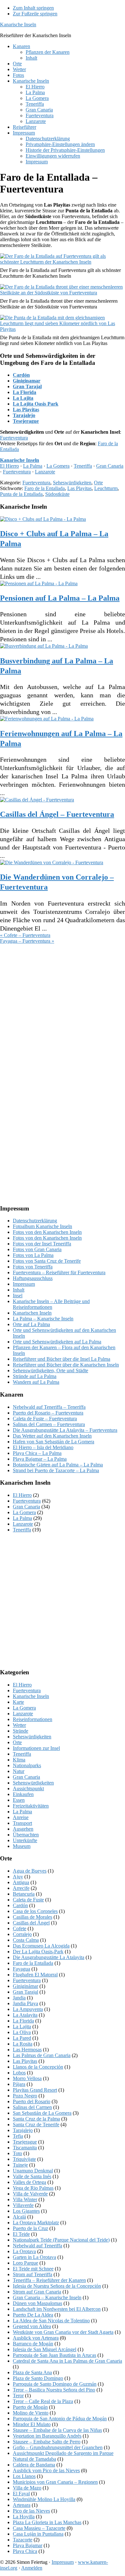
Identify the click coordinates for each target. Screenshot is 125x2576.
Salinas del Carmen (32, 2107)
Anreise (21, 1817)
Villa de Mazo (27, 2488)
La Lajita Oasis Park (36, 404)
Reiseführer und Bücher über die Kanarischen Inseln (66, 1365)
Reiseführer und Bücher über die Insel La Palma (62, 1359)
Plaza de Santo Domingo (38, 2378)
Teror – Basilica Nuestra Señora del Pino (54, 2390)
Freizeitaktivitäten (31, 1806)
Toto (17, 2153)
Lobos (19, 2073)
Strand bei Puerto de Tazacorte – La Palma (56, 1470)
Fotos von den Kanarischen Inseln (47, 1232)
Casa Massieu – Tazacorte (39, 2528)
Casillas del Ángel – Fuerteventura (57, 814)
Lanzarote (45, 472)
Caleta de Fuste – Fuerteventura (45, 1419)
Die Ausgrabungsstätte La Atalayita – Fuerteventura (65, 1430)
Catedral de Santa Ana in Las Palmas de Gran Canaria (67, 2361)
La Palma (33, 466)
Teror (18, 2396)
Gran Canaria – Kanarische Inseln (47, 2297)
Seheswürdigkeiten (72, 483)
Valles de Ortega (29, 2182)
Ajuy (18, 1877)
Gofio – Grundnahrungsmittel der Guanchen (58, 2447)
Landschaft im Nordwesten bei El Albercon (57, 2309)
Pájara (19, 2084)
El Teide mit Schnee (33, 2269)
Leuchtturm (106, 488)
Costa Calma (26, 1940)
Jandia (19, 1998)
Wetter (19, 1725)
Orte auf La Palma (31, 1324)
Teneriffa (83, 466)
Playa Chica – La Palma (37, 1453)
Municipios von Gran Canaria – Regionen (55, 2482)
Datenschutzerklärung (35, 1221)
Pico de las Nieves (31, 2511)
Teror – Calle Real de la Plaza (43, 2401)
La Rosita (23, 2044)
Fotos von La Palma (33, 1255)
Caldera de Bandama (34, 2465)
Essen (19, 1800)
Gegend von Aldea (32, 2326)
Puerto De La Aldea (33, 2315)
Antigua (21, 1882)
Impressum (24, 1284)
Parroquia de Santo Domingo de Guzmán (55, 2384)
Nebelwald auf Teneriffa (37, 2246)
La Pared (22, 2038)
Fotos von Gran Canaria (37, 1249)
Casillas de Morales (33, 1917)
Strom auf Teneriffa (33, 2274)
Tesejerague (26, 421)
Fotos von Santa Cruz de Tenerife (47, 1261)
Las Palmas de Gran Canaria (42, 2055)
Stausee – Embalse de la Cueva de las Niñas (57, 2430)
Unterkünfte (25, 1840)
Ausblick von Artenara (36, 2338)
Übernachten (26, 1835)
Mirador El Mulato (32, 2424)
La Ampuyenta (28, 2009)
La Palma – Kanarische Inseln (43, 1319)
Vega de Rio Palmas (33, 2188)
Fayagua (21, 1969)
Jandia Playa (25, 2003)
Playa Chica (25, 2551)
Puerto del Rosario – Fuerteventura (48, 1413)
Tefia (18, 2136)
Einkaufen (23, 1794)
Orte (98, 483)
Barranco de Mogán (33, 2344)
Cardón (21, 375)
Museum (22, 1846)
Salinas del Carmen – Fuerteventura (49, 1424)
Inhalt (19, 1290)
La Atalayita (25, 2015)
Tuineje (20, 2165)
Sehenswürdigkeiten (33, 1783)
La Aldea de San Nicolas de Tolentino (51, 2321)
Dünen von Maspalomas (37, 2303)
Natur (19, 1771)
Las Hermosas (27, 2050)
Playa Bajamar (28, 2545)
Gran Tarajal (27, 386)
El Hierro (9, 466)
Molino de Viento (31, 2413)
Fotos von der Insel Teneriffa (42, 1244)
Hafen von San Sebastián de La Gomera (54, 1442)
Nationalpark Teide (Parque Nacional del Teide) (61, 2240)
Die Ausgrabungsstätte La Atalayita (49, 1957)
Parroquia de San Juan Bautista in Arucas (54, 2355)
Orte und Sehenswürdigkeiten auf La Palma (57, 1342)
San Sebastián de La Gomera (42, 2113)
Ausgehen (23, 1829)
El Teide (21, 2234)
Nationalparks (27, 1765)
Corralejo (22, 1934)
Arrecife (21, 1888)
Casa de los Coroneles (35, 1911)
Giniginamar (27, 381)
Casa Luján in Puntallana (38, 2534)
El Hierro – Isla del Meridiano (43, 1447)
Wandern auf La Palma (36, 1382)
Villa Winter (25, 2199)
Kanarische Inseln (18, 25)
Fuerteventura (14, 438)
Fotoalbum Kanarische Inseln (42, 1226)
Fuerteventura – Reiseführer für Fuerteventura (59, 1272)
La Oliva (22, 2032)
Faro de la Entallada (45, 488)
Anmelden (32, 2568)
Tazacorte (23, 2540)
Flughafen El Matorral (35, 1975)
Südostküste (57, 494)
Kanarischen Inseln (32, 1313)
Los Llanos (24, 2476)
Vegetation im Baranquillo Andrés (47, 2436)
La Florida (25, 392)
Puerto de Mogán (30, 2407)
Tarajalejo (24, 415)
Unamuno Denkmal (33, 2171)
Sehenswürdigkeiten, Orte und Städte (50, 1370)
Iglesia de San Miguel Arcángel (45, 2349)
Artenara (22, 2505)
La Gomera (58, 466)
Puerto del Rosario (32, 2101)
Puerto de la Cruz (30, 2228)
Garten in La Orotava (34, 2257)
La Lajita (23, 398)
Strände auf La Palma (35, 1376)
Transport (22, 1823)
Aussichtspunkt (28, 1788)
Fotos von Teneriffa (33, 1267)
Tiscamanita (25, 2148)
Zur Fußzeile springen (35, 14)
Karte (18, 1702)
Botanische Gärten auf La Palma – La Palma (58, 1465)
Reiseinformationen (33, 1719)
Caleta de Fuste (28, 1900)
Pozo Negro (25, 2096)
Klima (19, 1760)
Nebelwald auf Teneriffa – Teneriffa (49, 1407)
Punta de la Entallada (21, 494)
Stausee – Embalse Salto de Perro (47, 2442)
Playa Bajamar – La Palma (40, 1459)
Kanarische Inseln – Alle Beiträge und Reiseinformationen (51, 1304)
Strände (21, 1731)
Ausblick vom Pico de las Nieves (46, 2470)
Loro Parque (25, 2263)
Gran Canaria (110, 466)
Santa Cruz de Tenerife (36, 2125)
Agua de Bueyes (30, 1871)
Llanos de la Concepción (38, 2067)
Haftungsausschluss (33, 1278)
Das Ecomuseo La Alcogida (41, 1946)
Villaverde (23, 2205)
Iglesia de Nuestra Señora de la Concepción (57, 2286)
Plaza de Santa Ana (32, 2372)
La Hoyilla (24, 2517)
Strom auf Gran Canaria (37, 2292)
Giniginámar (25, 1986)
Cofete (20, 1928)
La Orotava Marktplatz (36, 2223)
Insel (18, 1296)
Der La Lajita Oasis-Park (38, 1952)
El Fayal (21, 2494)
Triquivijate (24, 2159)
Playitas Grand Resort (35, 2090)
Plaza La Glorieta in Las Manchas (47, 2522)
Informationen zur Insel (36, 1748)
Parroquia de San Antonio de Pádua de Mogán (60, 2419)
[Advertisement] (63, 1009)
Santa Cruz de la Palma (36, 2119)
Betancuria (24, 1894)
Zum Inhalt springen (33, 8)
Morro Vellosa (27, 2078)
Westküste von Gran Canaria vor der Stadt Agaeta (63, 2332)
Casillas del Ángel (31, 1923)
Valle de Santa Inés (32, 2176)
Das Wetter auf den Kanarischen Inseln (52, 1436)
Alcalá (19, 2217)
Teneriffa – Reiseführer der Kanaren (49, 2280)
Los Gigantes (26, 2211)
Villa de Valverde (30, 2194)
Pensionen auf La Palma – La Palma (60, 598)
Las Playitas (26, 410)
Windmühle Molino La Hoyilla (44, 2499)
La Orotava (24, 2251)
